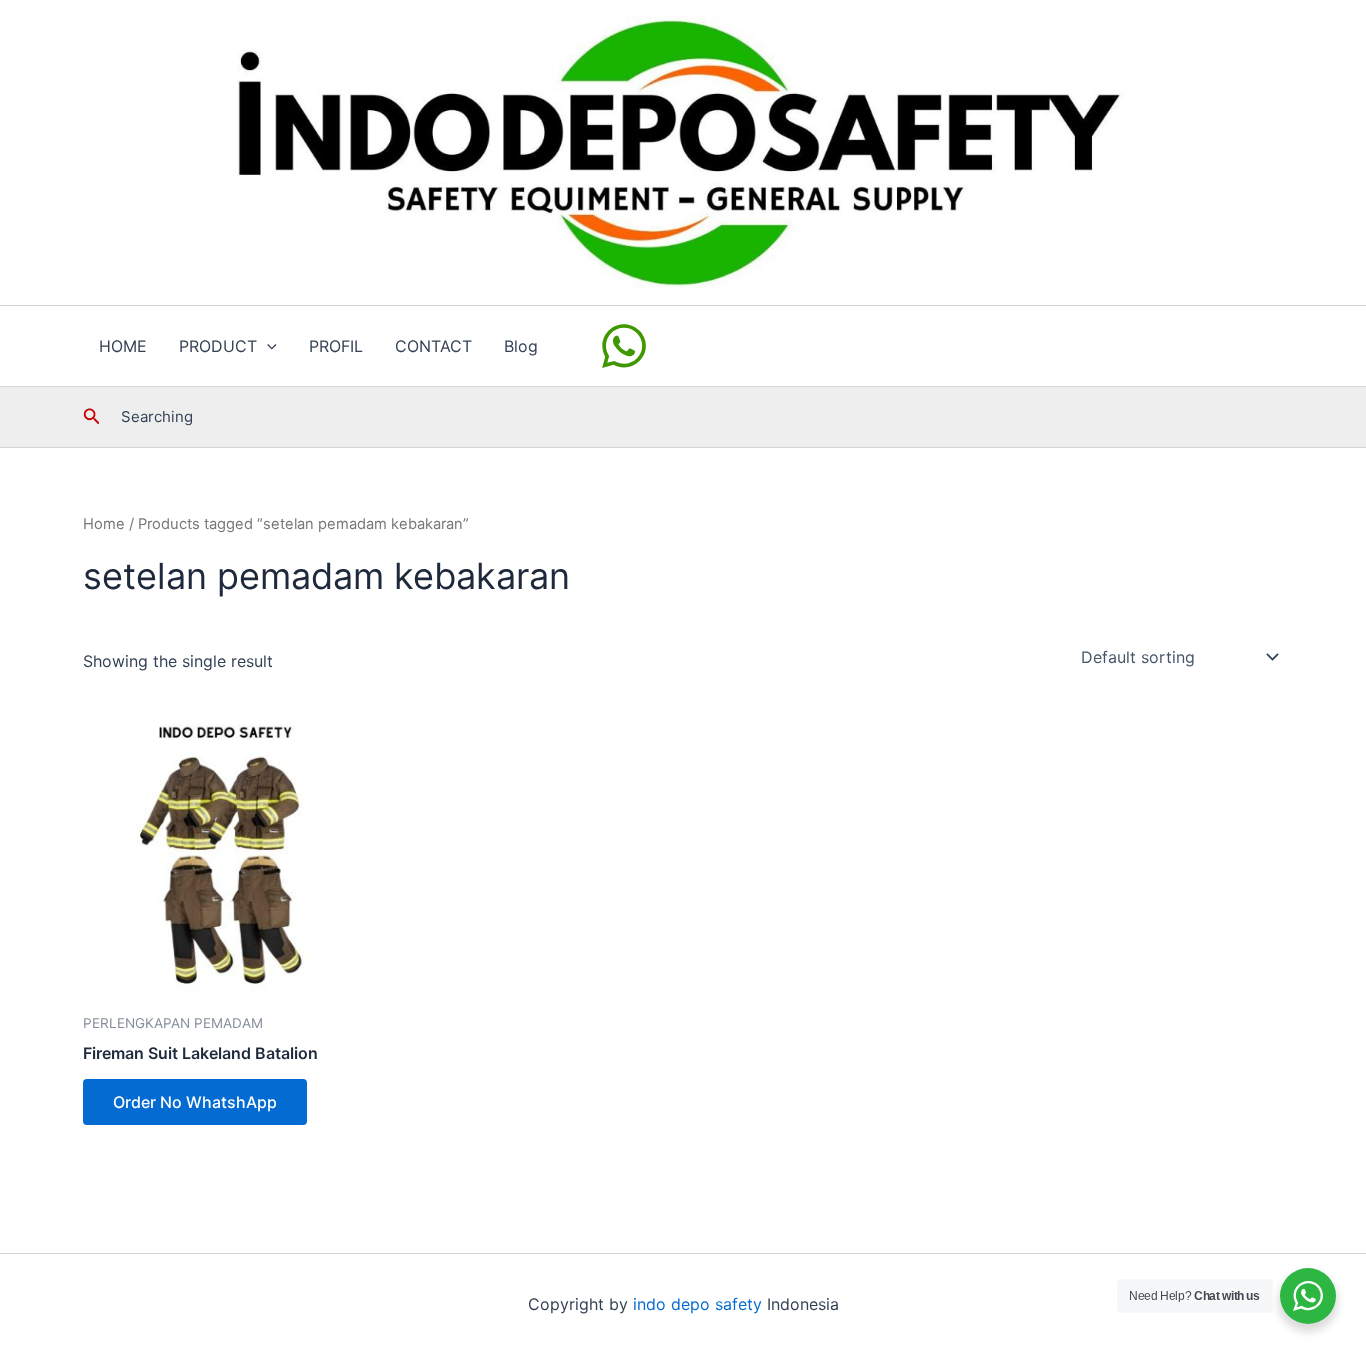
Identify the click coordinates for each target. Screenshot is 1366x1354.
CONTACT (433, 346)
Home (104, 524)
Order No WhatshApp (195, 1102)
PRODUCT (218, 346)
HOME (123, 346)
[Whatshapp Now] (627, 346)
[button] (267, 346)
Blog (521, 346)
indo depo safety (697, 1304)
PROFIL (336, 346)
